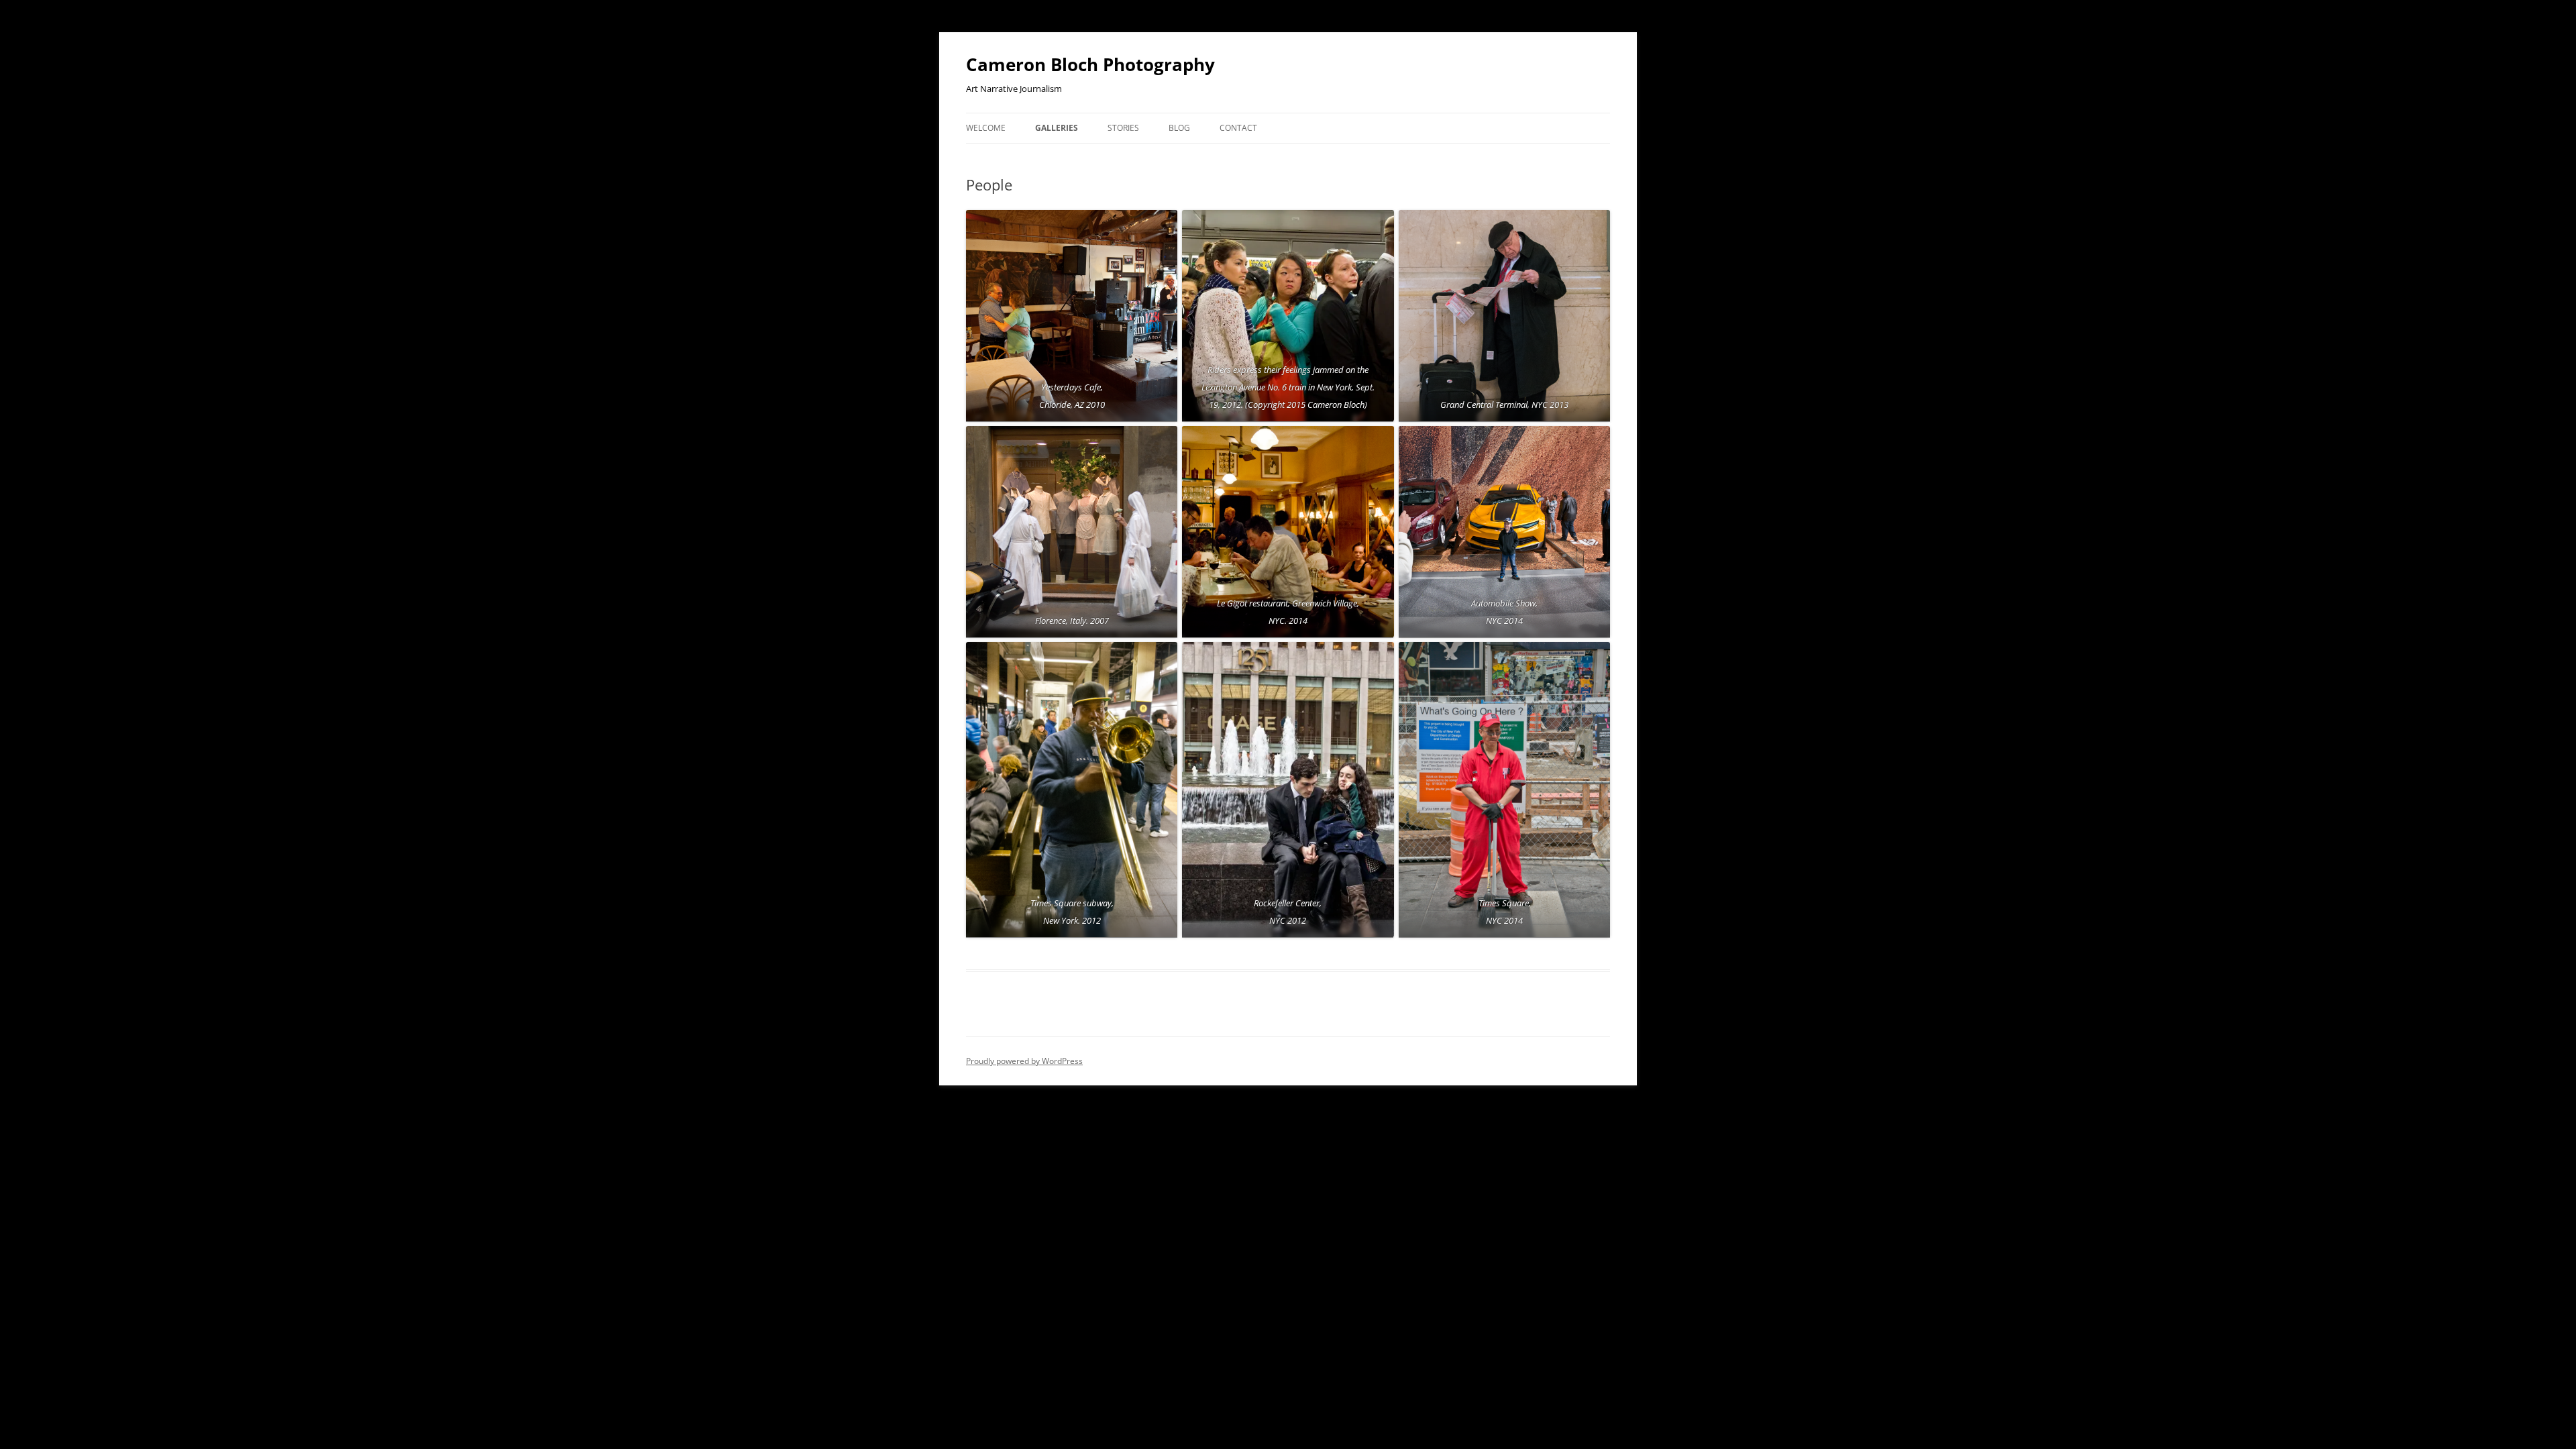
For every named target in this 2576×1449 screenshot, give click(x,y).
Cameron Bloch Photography (1090, 64)
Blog (1179, 128)
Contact (1238, 128)
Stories (1123, 128)
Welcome (986, 128)
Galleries (1057, 128)
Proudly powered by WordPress (1024, 1061)
